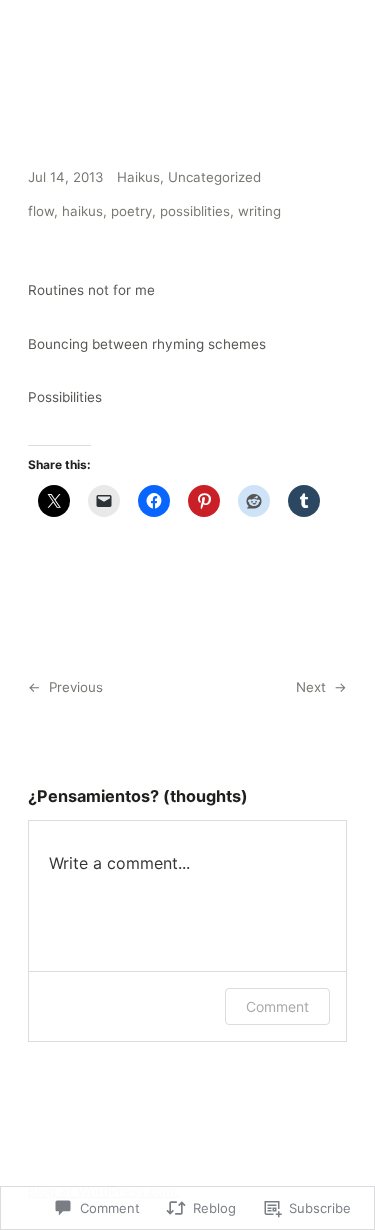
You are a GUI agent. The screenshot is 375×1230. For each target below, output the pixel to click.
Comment (277, 1006)
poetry (131, 211)
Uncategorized (214, 177)
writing (259, 211)
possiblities (195, 211)
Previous (76, 687)
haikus (82, 211)
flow (41, 211)
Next (311, 687)
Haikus (138, 177)
